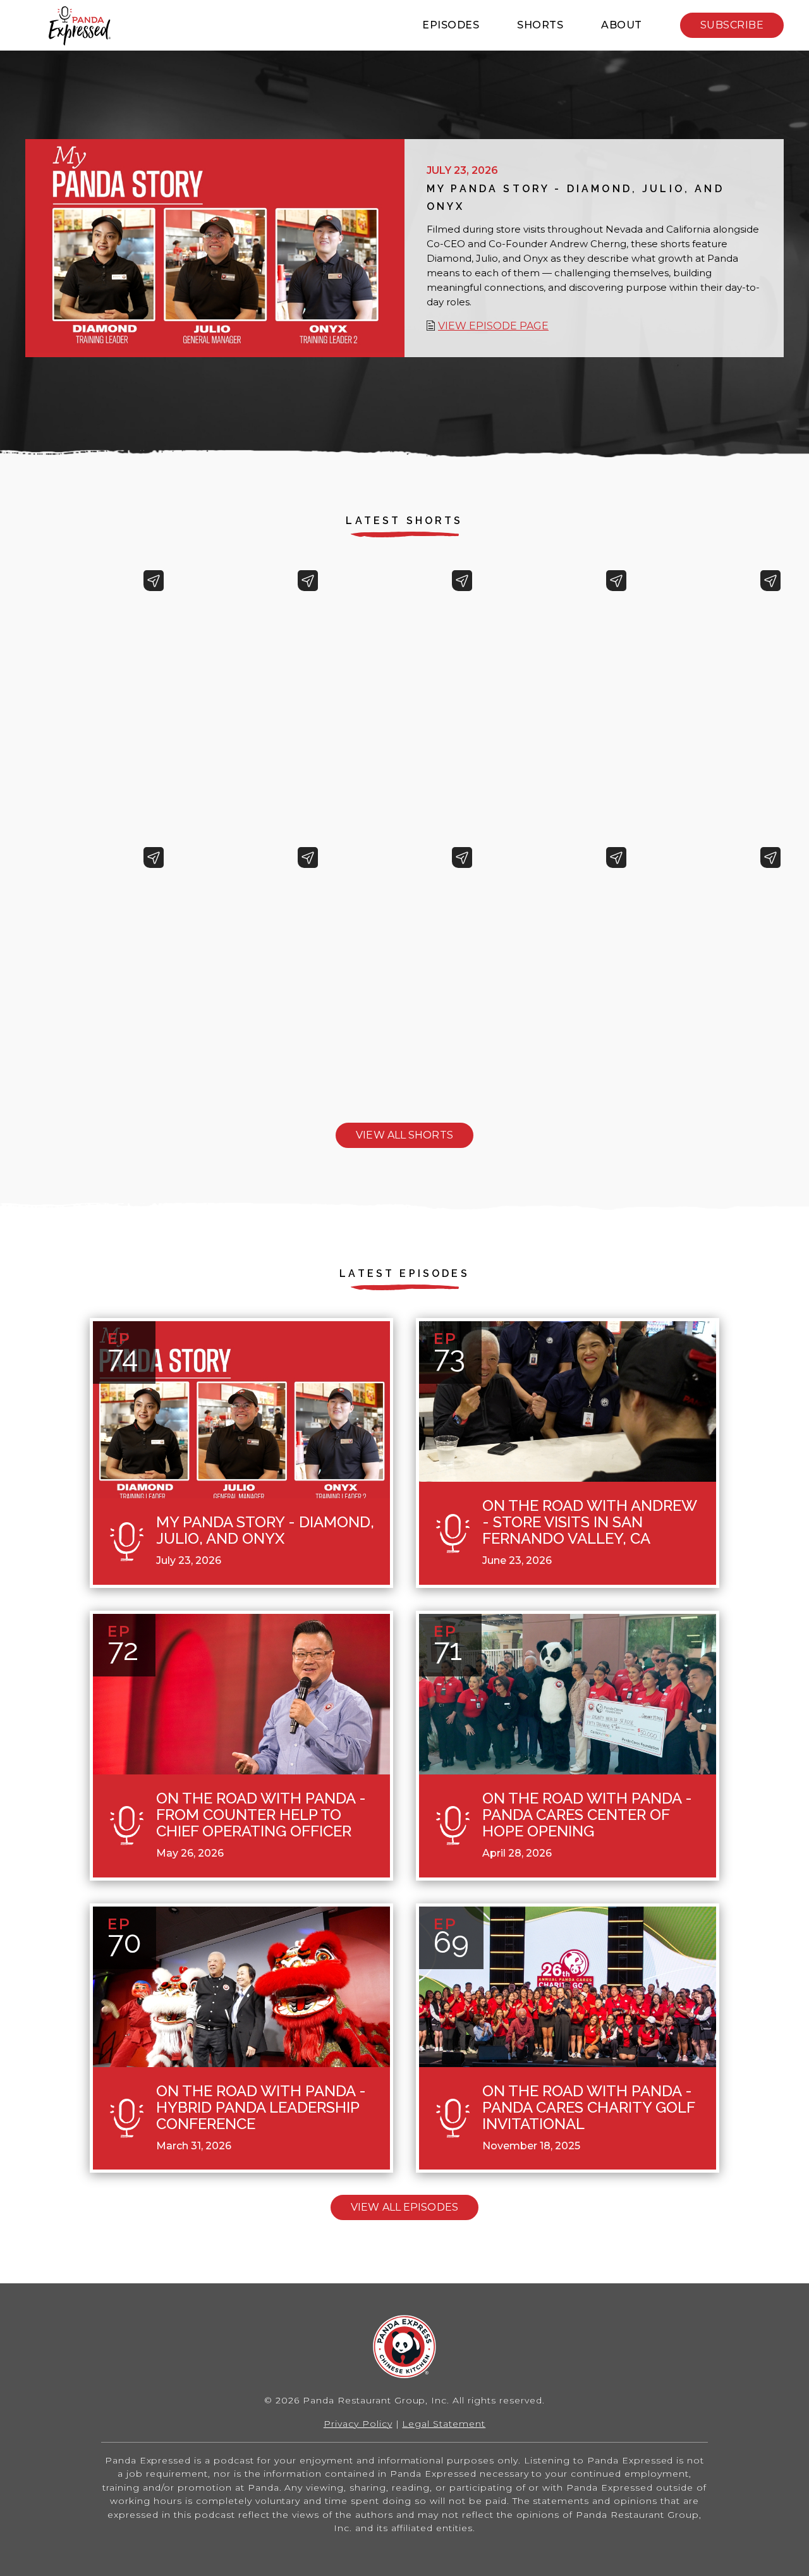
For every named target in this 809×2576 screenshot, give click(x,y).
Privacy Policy (358, 2424)
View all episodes (404, 2207)
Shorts (540, 25)
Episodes (451, 25)
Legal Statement (444, 2424)
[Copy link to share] (154, 581)
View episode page (493, 326)
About (622, 25)
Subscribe (732, 25)
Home (79, 26)
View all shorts (404, 1135)
